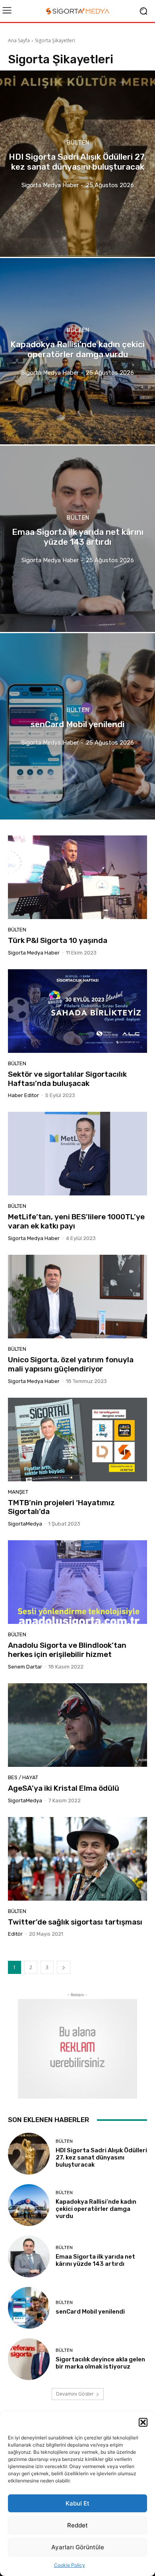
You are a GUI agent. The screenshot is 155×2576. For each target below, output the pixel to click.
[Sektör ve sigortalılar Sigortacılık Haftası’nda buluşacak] (77, 1011)
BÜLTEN (78, 143)
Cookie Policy (70, 2565)
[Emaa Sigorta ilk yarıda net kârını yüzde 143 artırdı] (77, 539)
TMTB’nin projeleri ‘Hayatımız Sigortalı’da (61, 1507)
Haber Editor (23, 1095)
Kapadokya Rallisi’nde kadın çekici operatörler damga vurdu (96, 2209)
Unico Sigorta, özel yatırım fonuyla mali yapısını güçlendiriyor (71, 1364)
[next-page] (64, 1967)
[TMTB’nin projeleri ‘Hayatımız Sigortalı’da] (77, 1440)
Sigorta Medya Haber (34, 953)
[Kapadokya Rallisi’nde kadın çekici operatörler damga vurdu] (77, 351)
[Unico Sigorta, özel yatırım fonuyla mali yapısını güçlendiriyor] (77, 1297)
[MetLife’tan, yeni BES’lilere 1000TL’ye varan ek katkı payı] (77, 1154)
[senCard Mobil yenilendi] (77, 726)
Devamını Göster (75, 2394)
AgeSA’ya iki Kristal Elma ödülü (64, 1788)
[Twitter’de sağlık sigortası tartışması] (77, 1859)
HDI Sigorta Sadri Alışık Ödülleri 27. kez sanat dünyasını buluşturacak (101, 2157)
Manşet (18, 1492)
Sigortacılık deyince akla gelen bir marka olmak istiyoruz (100, 2363)
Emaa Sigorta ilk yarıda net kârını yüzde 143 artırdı (95, 2260)
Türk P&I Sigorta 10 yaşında (58, 940)
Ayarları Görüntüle (78, 2547)
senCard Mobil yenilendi (90, 2312)
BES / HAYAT (23, 1777)
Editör (15, 1934)
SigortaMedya (25, 1524)
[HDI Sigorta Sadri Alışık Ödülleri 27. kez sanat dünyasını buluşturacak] (77, 164)
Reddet (77, 2525)
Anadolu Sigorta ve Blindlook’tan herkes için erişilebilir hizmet (67, 1650)
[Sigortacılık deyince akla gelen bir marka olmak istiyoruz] (29, 2359)
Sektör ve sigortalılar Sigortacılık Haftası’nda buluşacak (67, 1079)
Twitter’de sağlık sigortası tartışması (75, 1922)
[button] (143, 2422)
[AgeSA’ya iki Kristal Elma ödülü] (77, 1725)
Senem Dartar (25, 1667)
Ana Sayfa (19, 40)
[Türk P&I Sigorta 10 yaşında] (77, 877)
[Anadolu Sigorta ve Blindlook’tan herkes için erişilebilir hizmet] (77, 1582)
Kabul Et (77, 2503)
